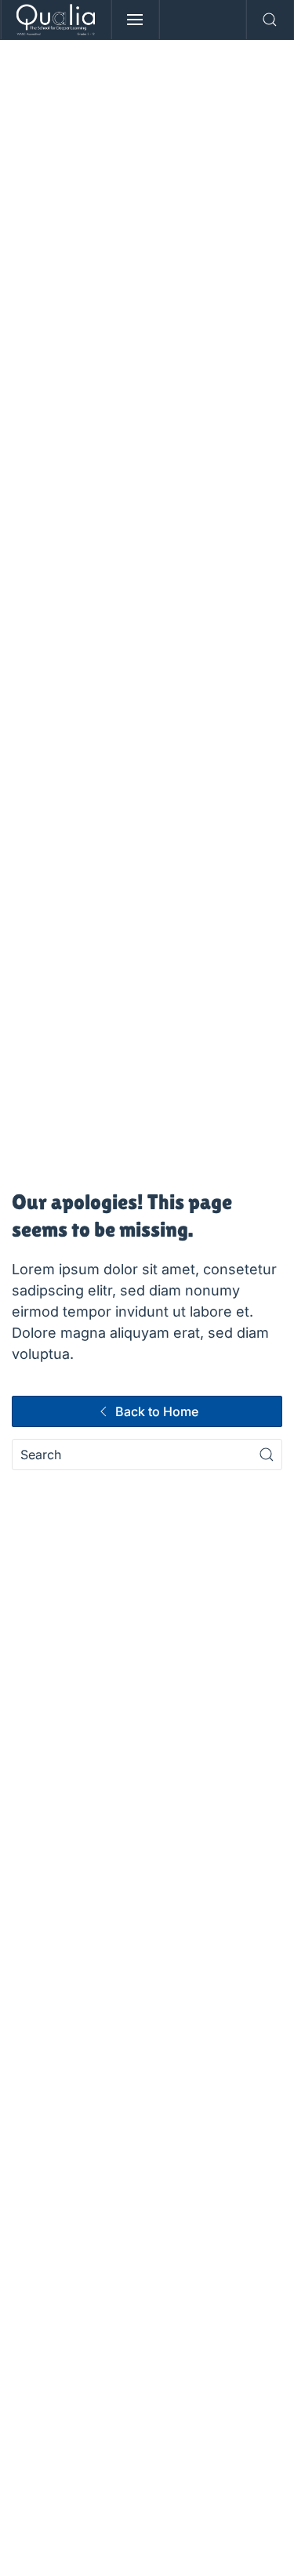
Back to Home (157, 1411)
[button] (135, 20)
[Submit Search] (267, 1455)
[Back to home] (56, 20)
